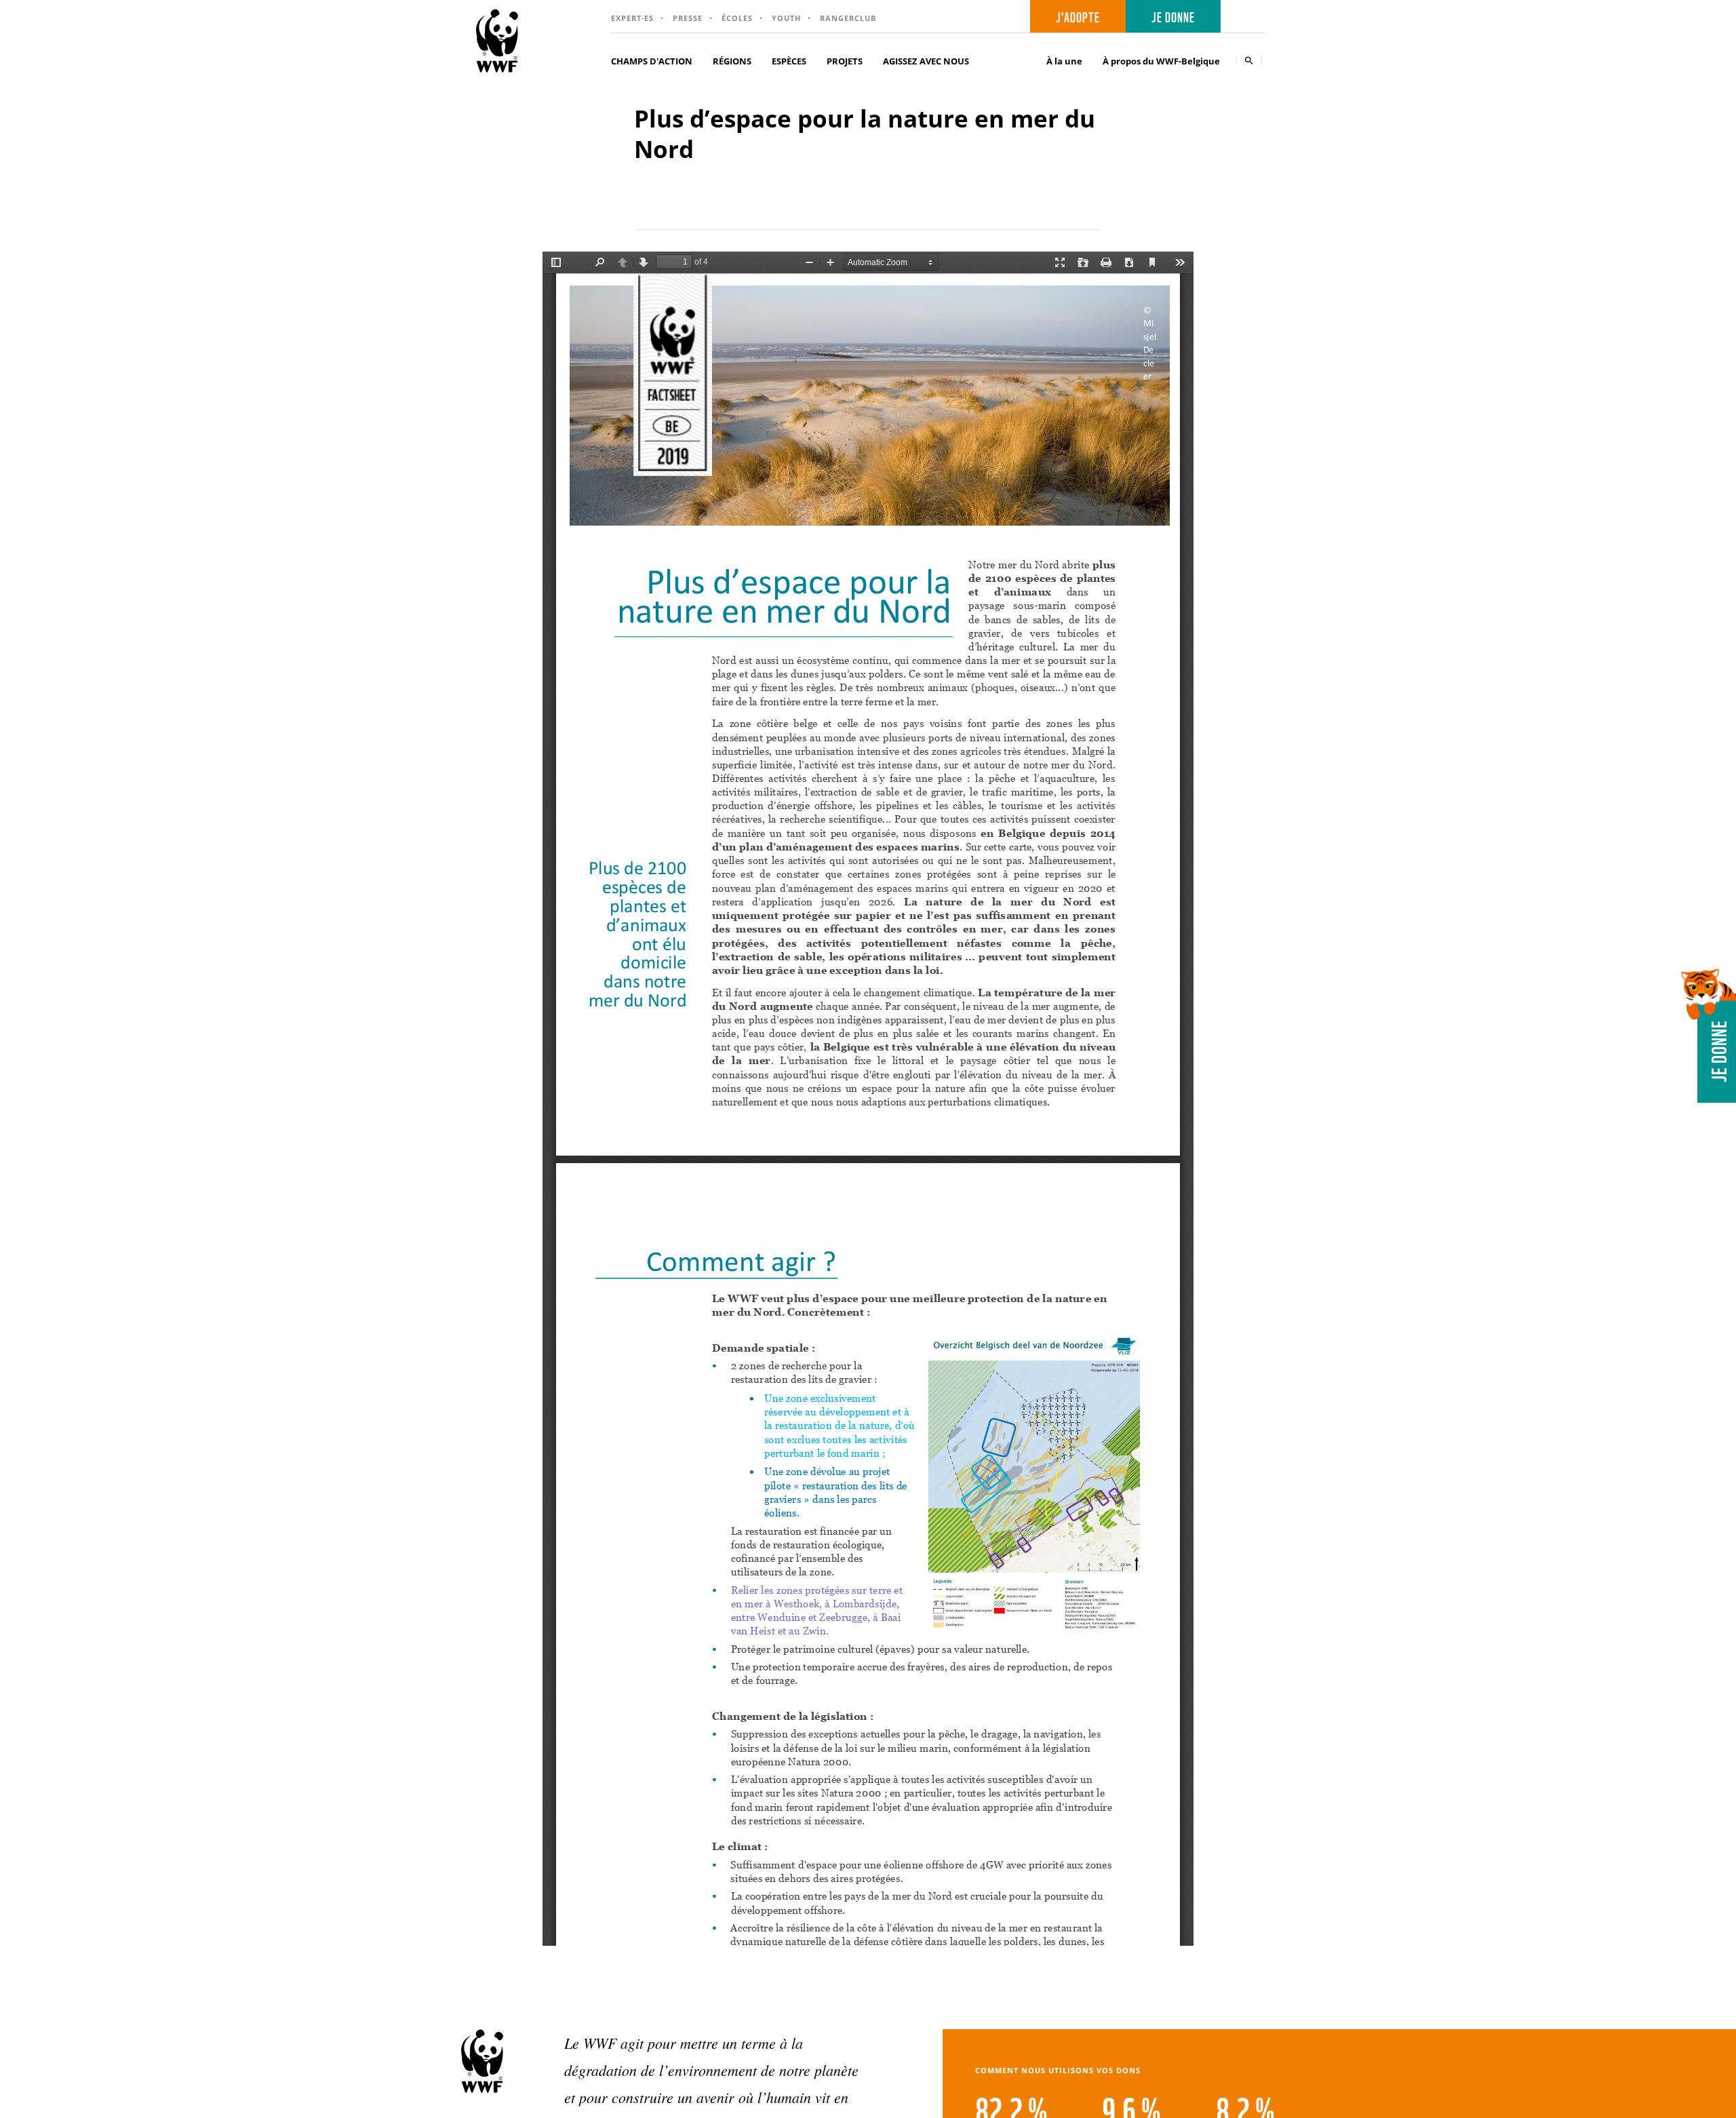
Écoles (737, 18)
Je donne (1173, 16)
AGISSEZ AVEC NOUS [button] (926, 61)
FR (1247, 17)
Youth (786, 18)
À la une (1064, 61)
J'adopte (1078, 16)
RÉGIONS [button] (732, 61)
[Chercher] (1249, 60)
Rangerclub (848, 18)
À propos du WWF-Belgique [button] (1161, 61)
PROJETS (845, 61)
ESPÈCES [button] (789, 61)
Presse (688, 18)
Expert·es (632, 18)
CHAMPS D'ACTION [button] (652, 61)
